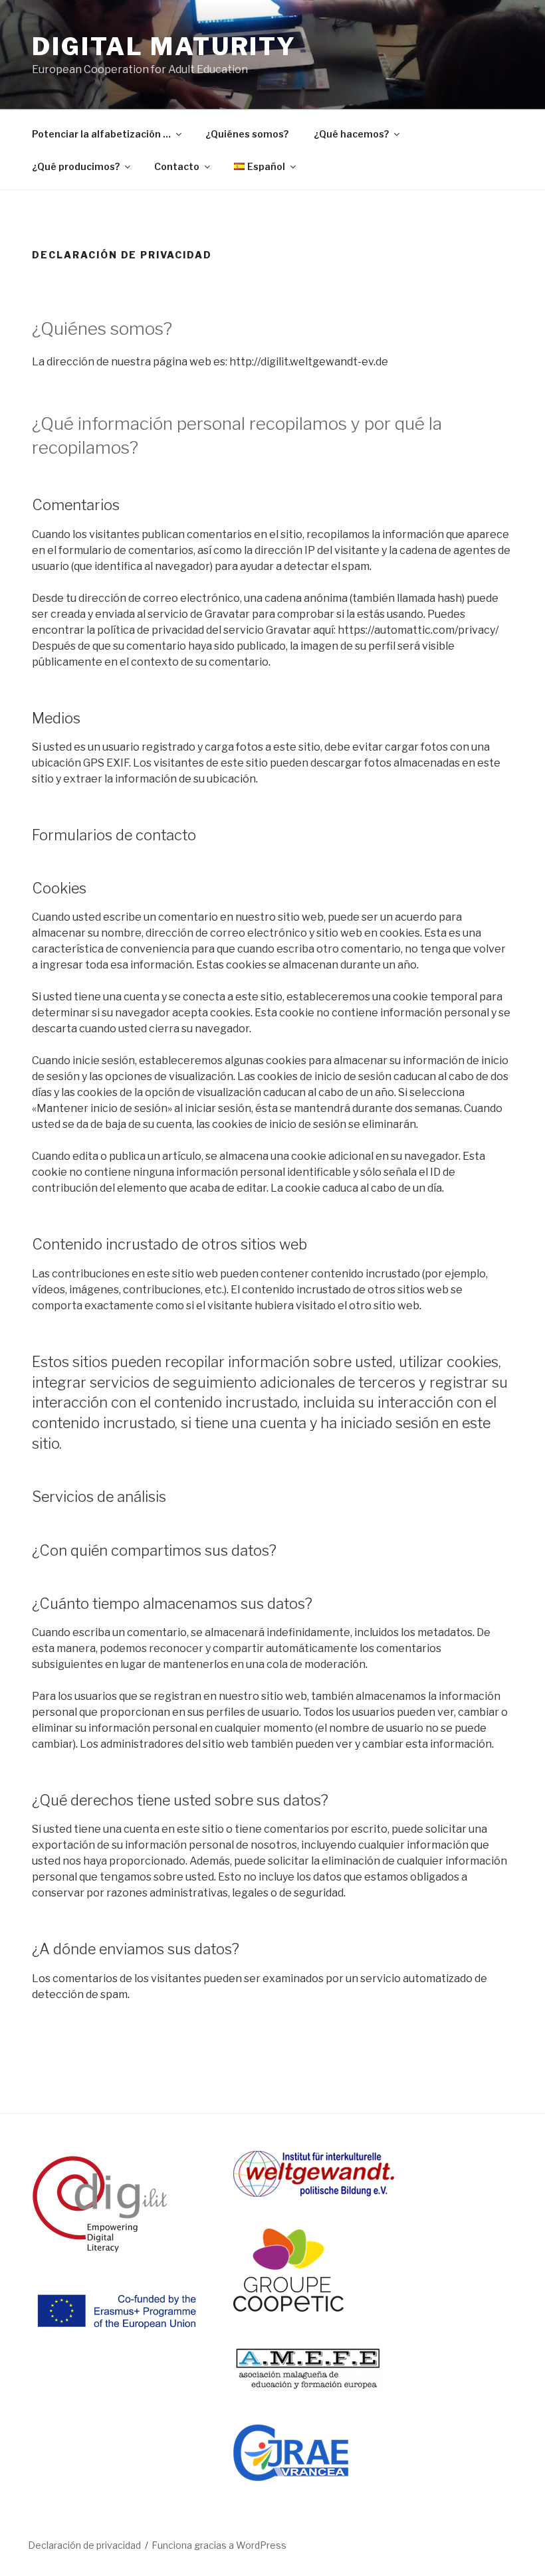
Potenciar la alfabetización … (101, 134)
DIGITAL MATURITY (164, 46)
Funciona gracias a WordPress (219, 2545)
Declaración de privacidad (84, 2545)
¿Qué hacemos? (351, 134)
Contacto (177, 166)
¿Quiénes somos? (247, 134)
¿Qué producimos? (76, 166)
